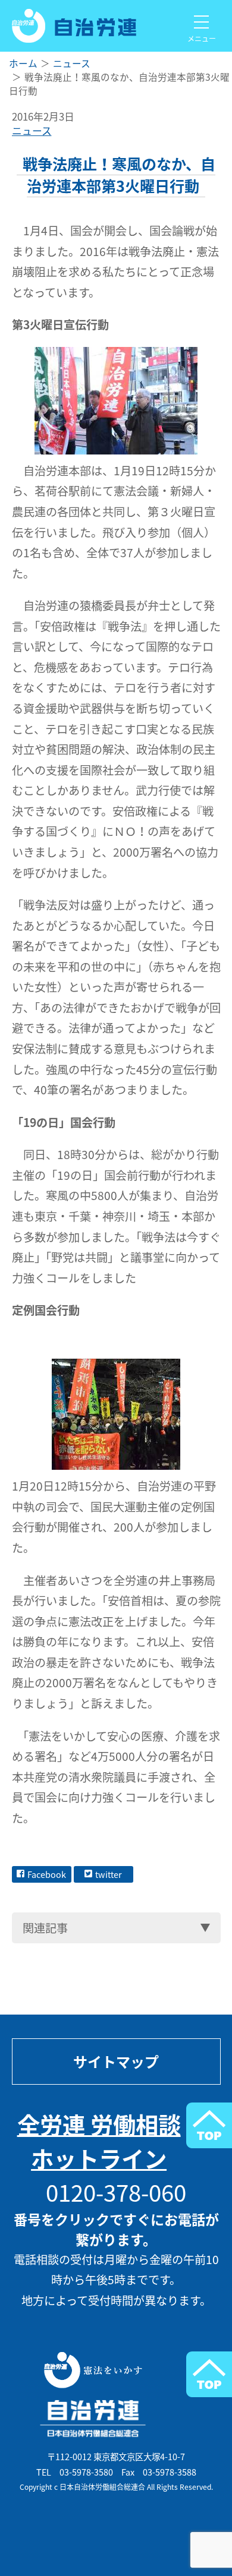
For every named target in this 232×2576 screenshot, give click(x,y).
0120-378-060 (116, 2192)
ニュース (32, 131)
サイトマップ (116, 2062)
